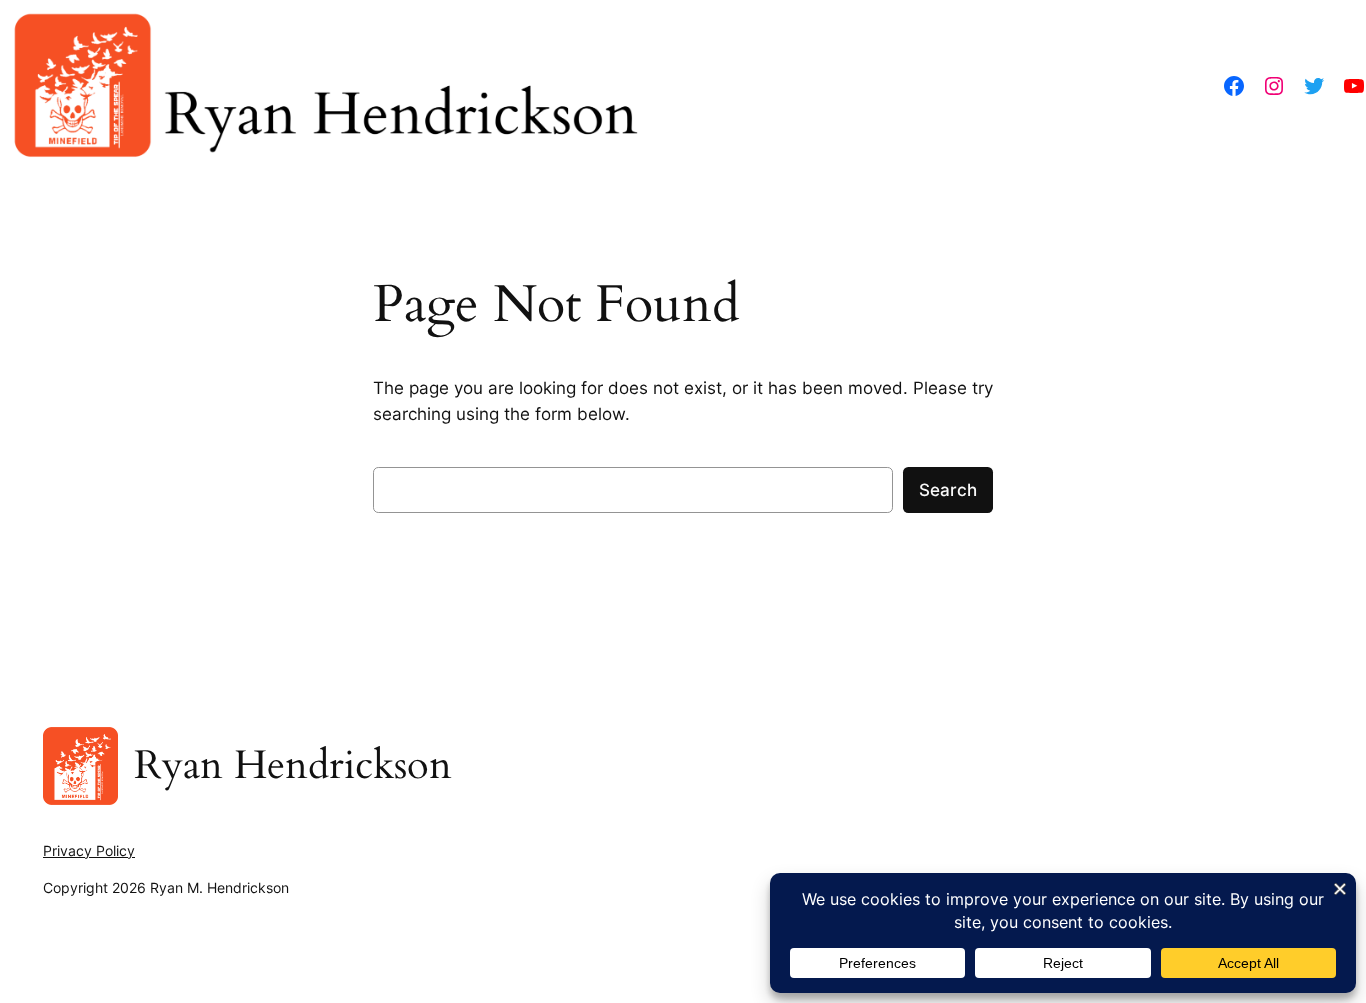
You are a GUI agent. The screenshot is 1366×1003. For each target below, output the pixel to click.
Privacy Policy (89, 850)
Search (948, 490)
